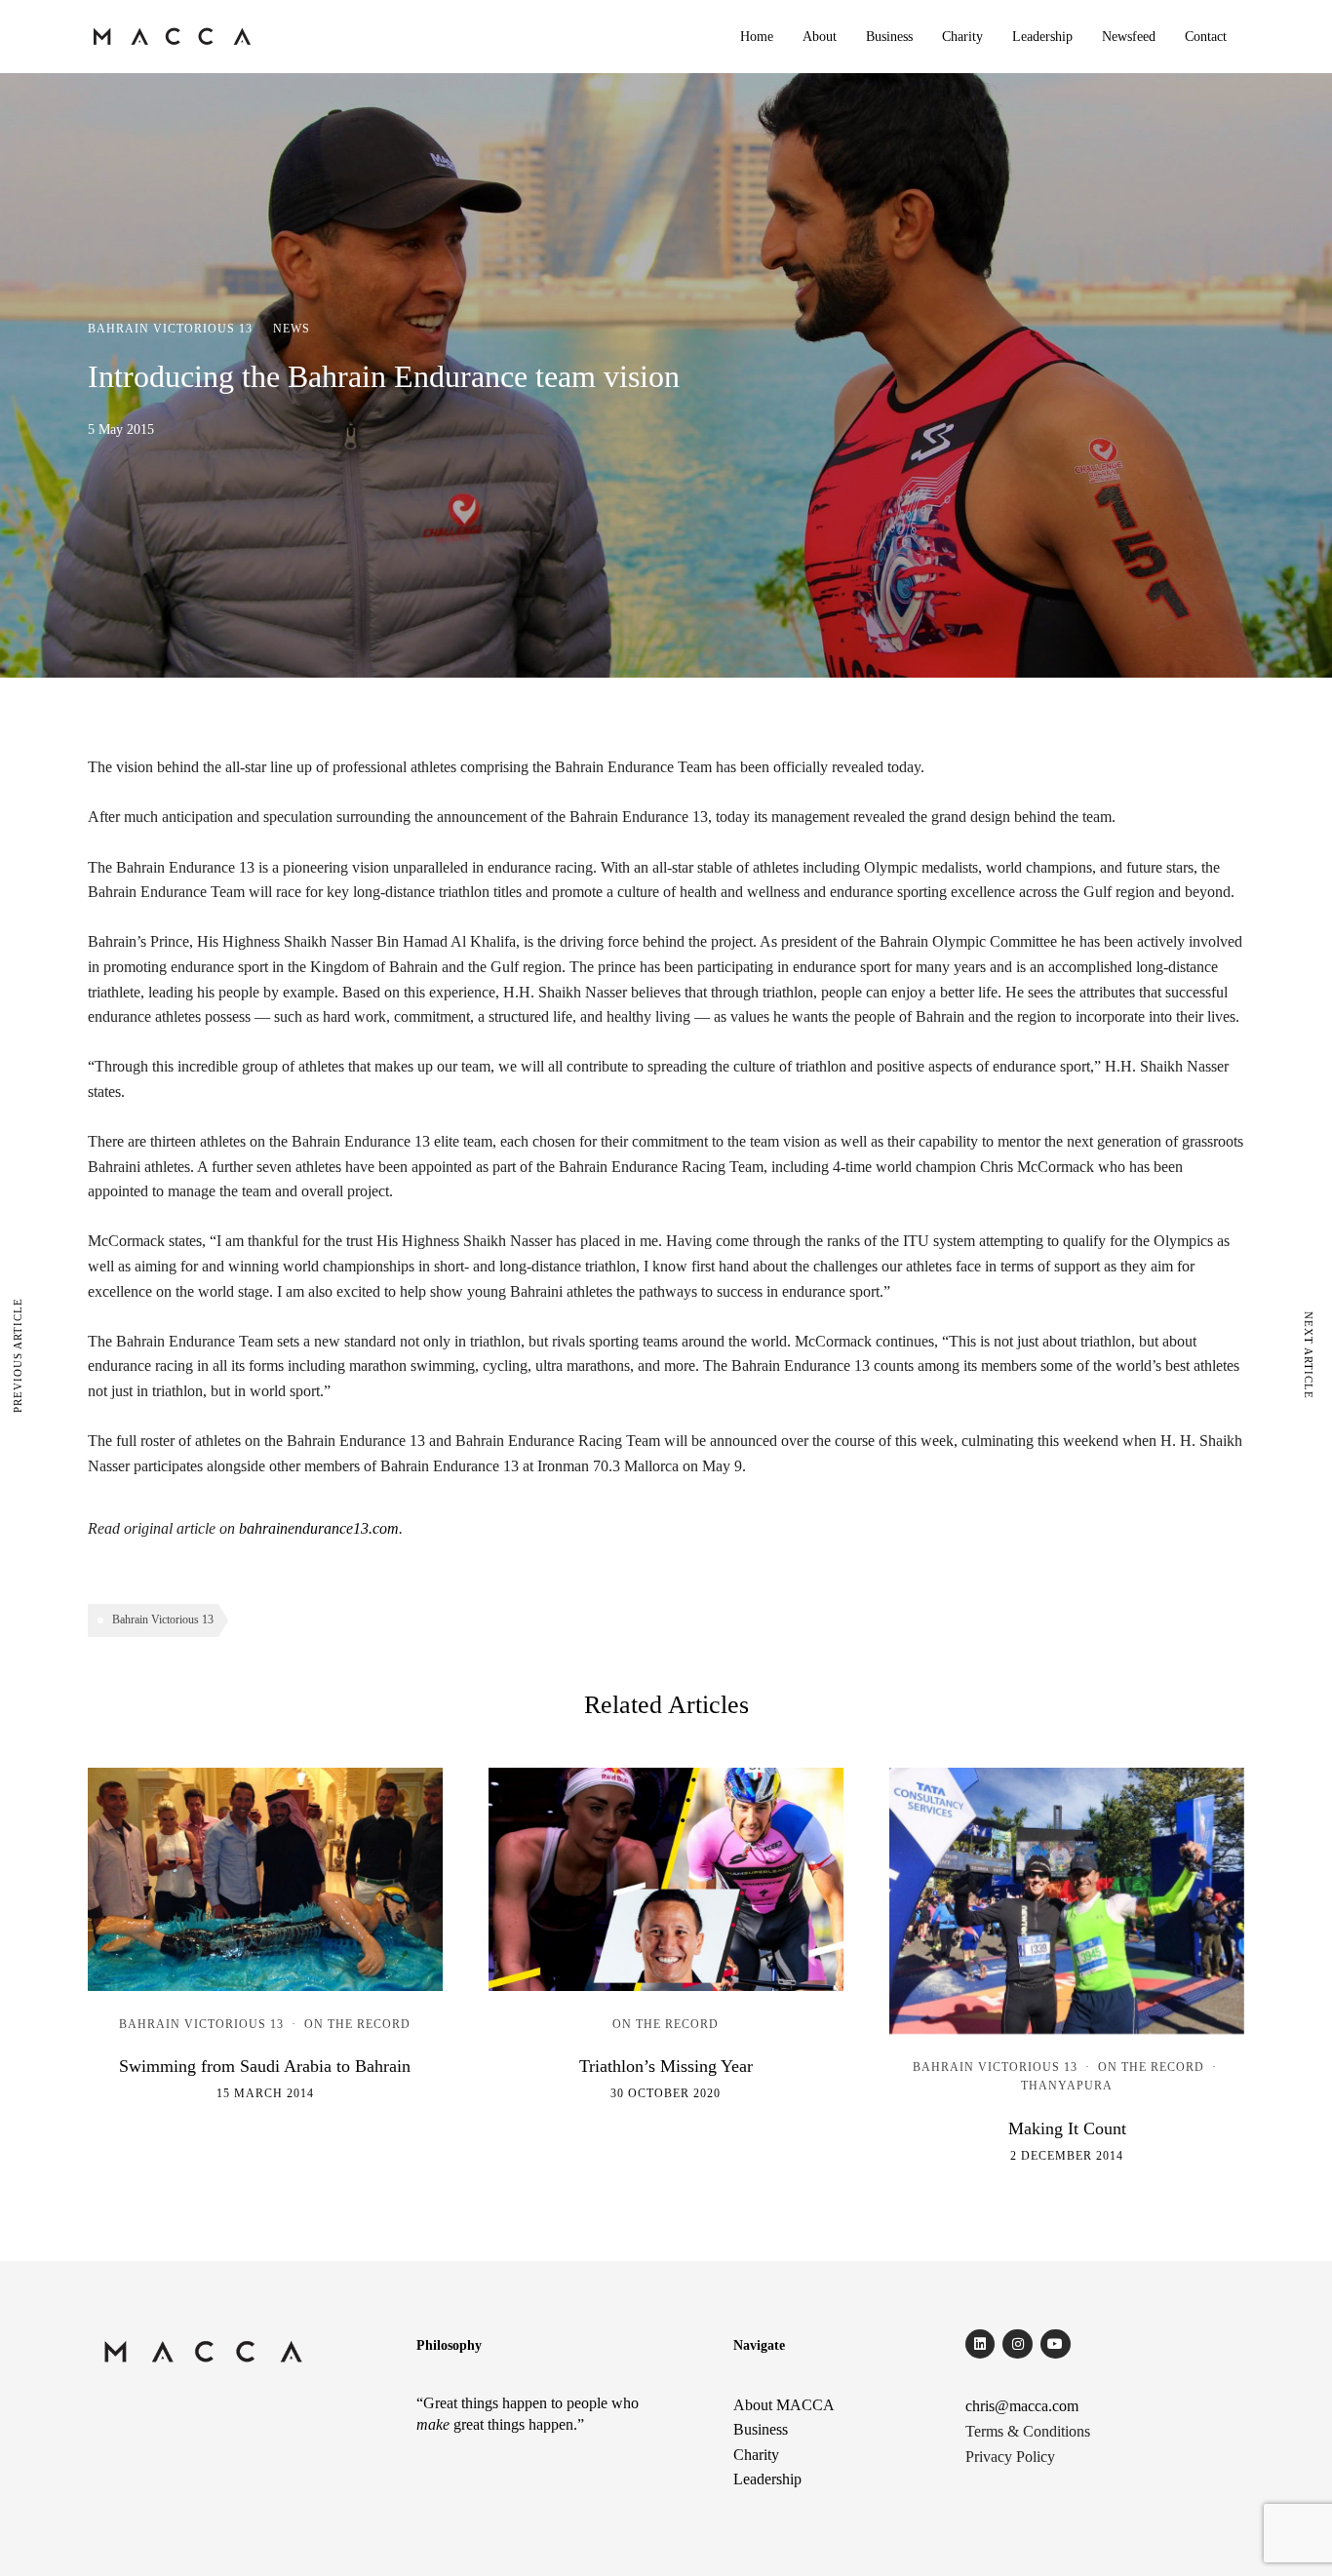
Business (889, 37)
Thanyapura (1067, 2086)
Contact (1206, 37)
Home (757, 37)
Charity (962, 37)
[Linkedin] (980, 2344)
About (820, 37)
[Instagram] (1018, 2344)
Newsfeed (1129, 37)
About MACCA (784, 2405)
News (292, 329)
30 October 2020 (666, 2093)
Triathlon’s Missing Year (666, 2066)
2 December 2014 (1067, 2156)
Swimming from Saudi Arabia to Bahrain (265, 2066)
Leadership (1042, 37)
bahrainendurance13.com (319, 1528)
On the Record (357, 2024)
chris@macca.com (1022, 2406)
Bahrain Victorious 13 (170, 329)
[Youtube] (1056, 2344)
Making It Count (1067, 2128)
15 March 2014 (265, 2093)
